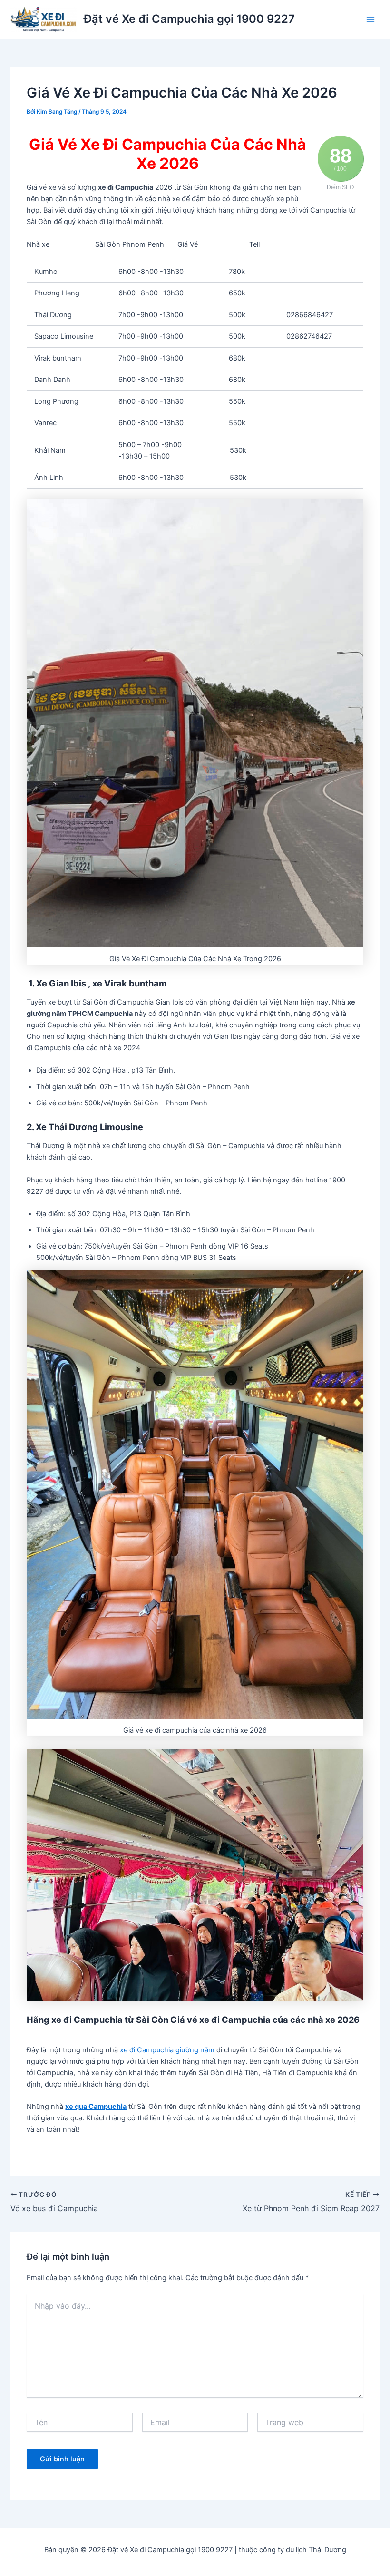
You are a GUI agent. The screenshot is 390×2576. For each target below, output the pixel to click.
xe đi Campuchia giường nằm (166, 2050)
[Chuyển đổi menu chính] (370, 20)
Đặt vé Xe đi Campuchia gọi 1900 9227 (189, 19)
